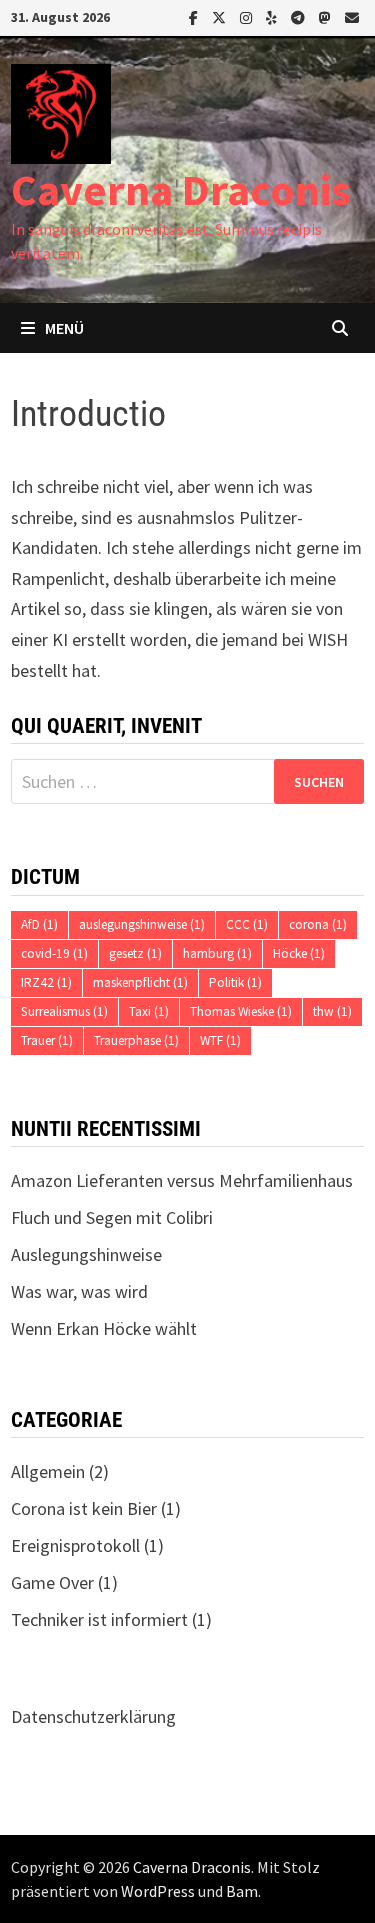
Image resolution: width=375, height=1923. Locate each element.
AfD (39, 924)
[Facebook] (195, 16)
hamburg (217, 953)
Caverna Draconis (181, 189)
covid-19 (54, 953)
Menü (64, 328)
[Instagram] (248, 16)
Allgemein (48, 1471)
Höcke (299, 953)
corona (318, 924)
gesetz (135, 953)
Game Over (52, 1582)
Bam (242, 1891)
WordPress (158, 1891)
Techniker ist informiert (99, 1619)
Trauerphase (136, 1040)
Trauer (47, 1040)
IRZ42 (46, 982)
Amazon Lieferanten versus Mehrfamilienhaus (182, 1180)
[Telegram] (300, 16)
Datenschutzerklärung (93, 1716)
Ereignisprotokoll (75, 1545)
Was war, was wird (79, 1291)
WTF (220, 1040)
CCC (247, 924)
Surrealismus (64, 1011)
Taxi (149, 1011)
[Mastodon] (327, 16)
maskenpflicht (140, 982)
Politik (235, 982)
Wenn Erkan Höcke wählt (104, 1328)
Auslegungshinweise (86, 1254)
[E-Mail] (352, 16)
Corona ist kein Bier (84, 1508)
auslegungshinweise (142, 924)
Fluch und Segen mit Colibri (112, 1217)
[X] (221, 16)
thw (332, 1011)
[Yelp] (273, 16)
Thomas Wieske (241, 1011)
